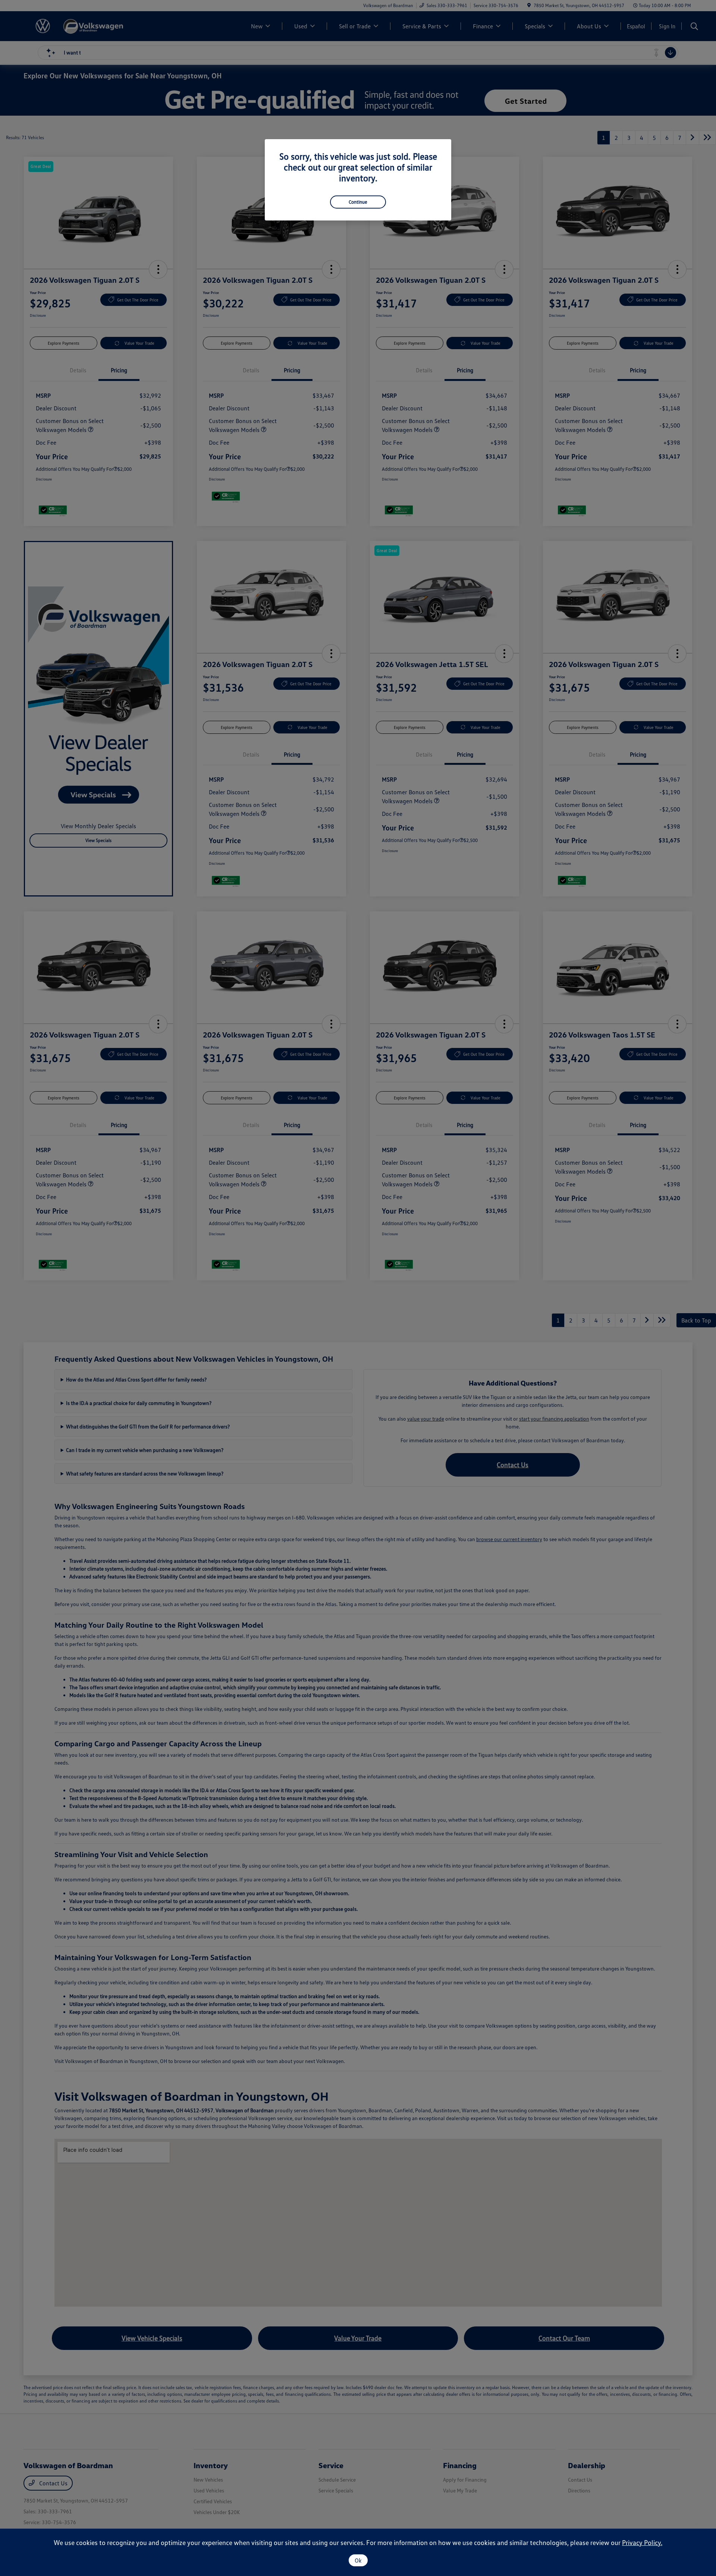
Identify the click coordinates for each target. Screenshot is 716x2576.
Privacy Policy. (642, 2542)
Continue (358, 202)
